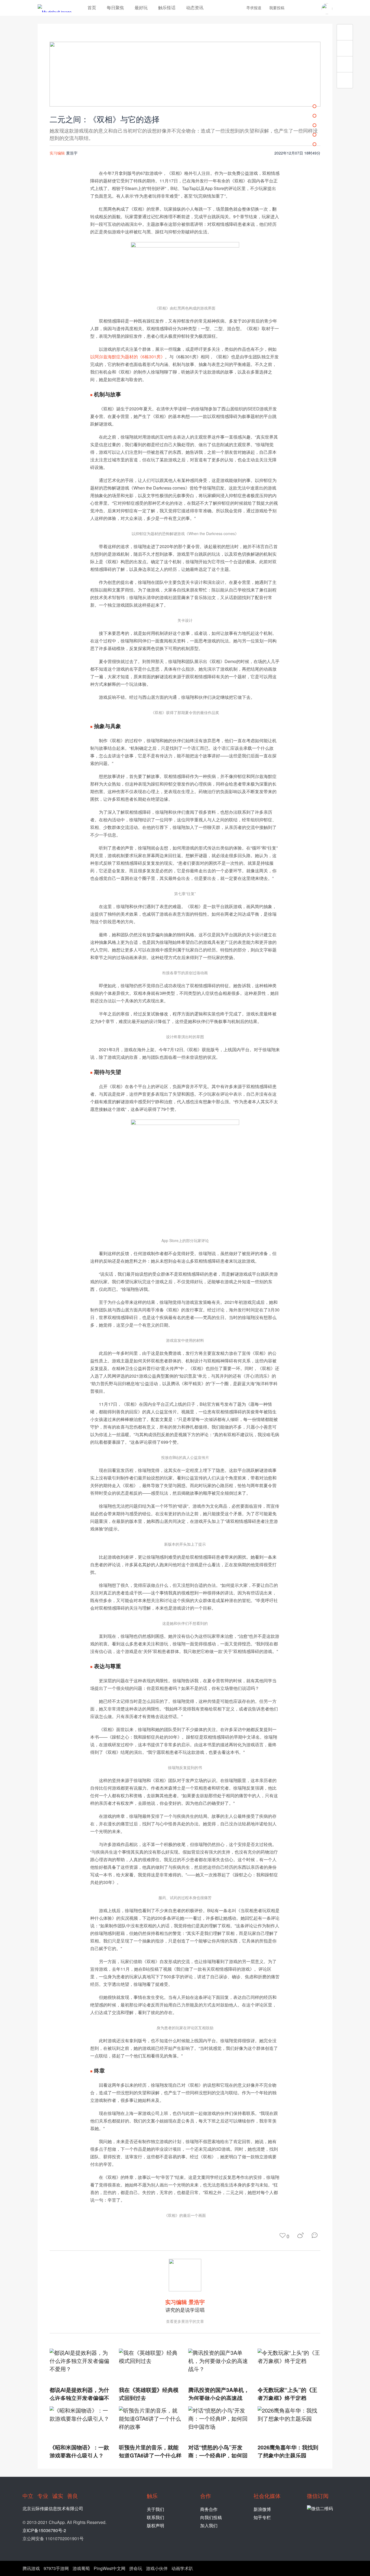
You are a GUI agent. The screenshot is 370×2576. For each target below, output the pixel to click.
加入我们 (209, 2525)
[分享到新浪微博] (301, 2235)
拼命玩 (136, 2568)
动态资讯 (195, 7)
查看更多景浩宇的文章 (185, 2321)
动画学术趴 (182, 2568)
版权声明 (155, 2525)
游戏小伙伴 (157, 2568)
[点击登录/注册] (327, 9)
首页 (92, 7)
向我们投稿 (211, 2517)
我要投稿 (277, 8)
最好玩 (141, 7)
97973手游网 (56, 2568)
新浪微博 (262, 2509)
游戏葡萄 (81, 2568)
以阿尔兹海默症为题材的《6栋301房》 (128, 357)
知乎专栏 (262, 2517)
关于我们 (155, 2509)
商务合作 (209, 2509)
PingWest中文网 (110, 2568)
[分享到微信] (316, 2235)
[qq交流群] (313, 8)
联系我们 (155, 2517)
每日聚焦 (115, 7)
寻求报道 (254, 8)
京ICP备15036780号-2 (44, 2530)
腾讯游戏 (31, 2568)
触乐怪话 (167, 7)
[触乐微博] (304, 8)
